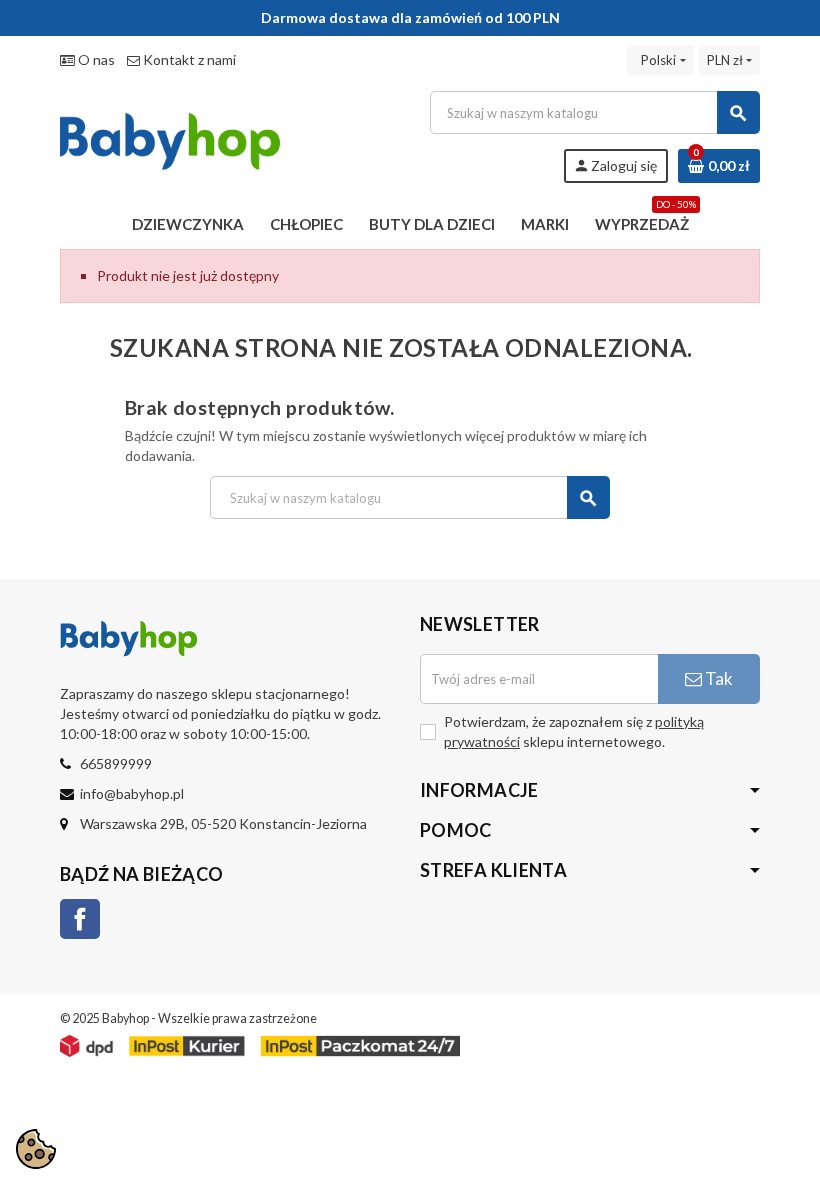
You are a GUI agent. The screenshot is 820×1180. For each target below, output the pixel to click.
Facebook (80, 919)
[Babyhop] (170, 135)
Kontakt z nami (188, 59)
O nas (95, 59)
